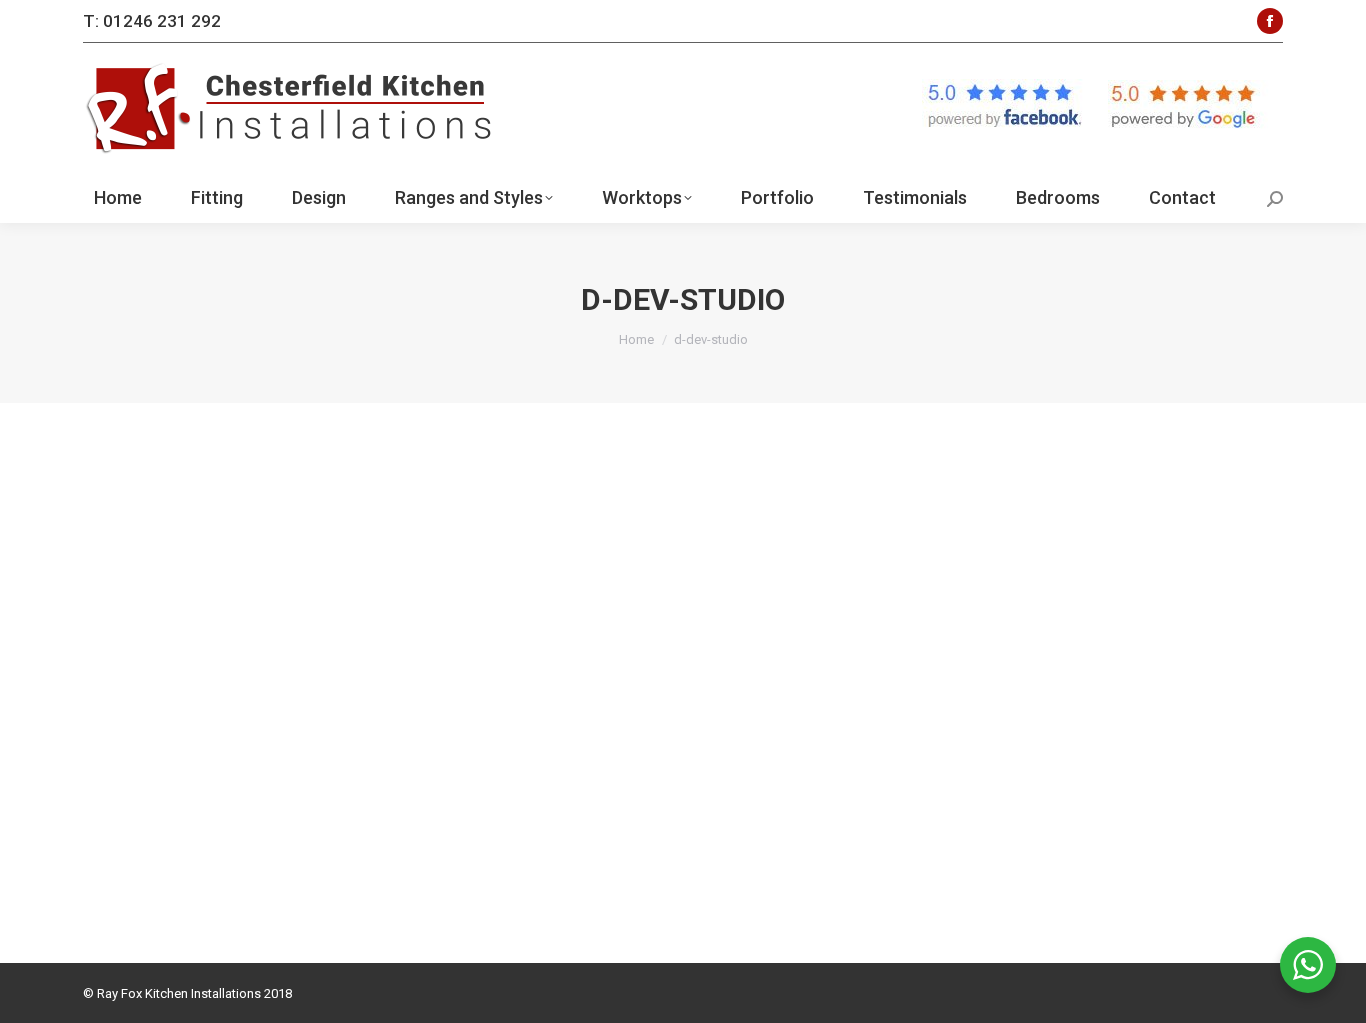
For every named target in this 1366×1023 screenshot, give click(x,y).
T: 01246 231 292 (152, 21)
